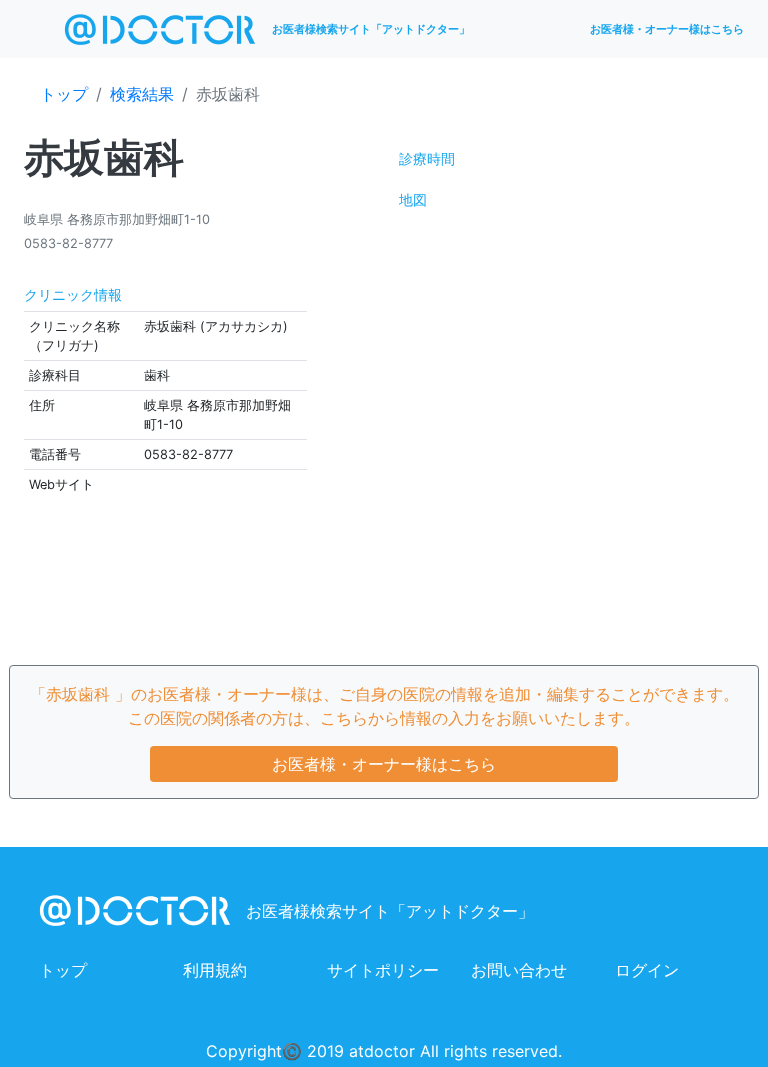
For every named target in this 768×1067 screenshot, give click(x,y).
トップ (64, 94)
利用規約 (215, 970)
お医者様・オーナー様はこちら (667, 29)
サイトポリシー (383, 970)
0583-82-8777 (68, 243)
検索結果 (142, 94)
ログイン (647, 970)
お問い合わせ (519, 970)
